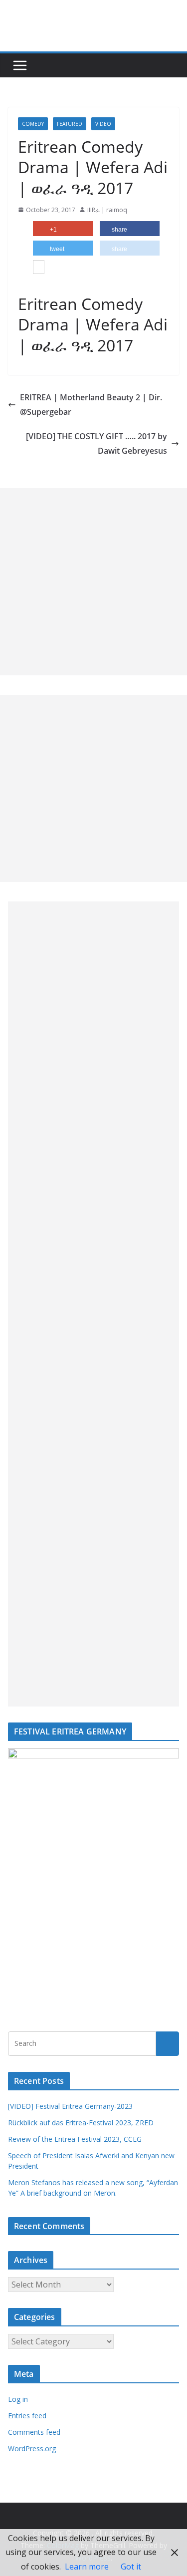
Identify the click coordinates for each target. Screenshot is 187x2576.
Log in (18, 2399)
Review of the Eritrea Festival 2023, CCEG (75, 2139)
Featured (70, 124)
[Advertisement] (93, 582)
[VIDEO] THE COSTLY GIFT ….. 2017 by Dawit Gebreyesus (96, 443)
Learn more (87, 2567)
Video (103, 124)
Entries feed (27, 2416)
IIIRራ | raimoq (107, 210)
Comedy (33, 124)
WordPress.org (32, 2448)
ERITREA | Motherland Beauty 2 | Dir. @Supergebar (91, 405)
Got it (131, 2567)
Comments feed (34, 2432)
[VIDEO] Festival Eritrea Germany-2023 (70, 2106)
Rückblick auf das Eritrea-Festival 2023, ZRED (81, 2123)
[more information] (39, 268)
